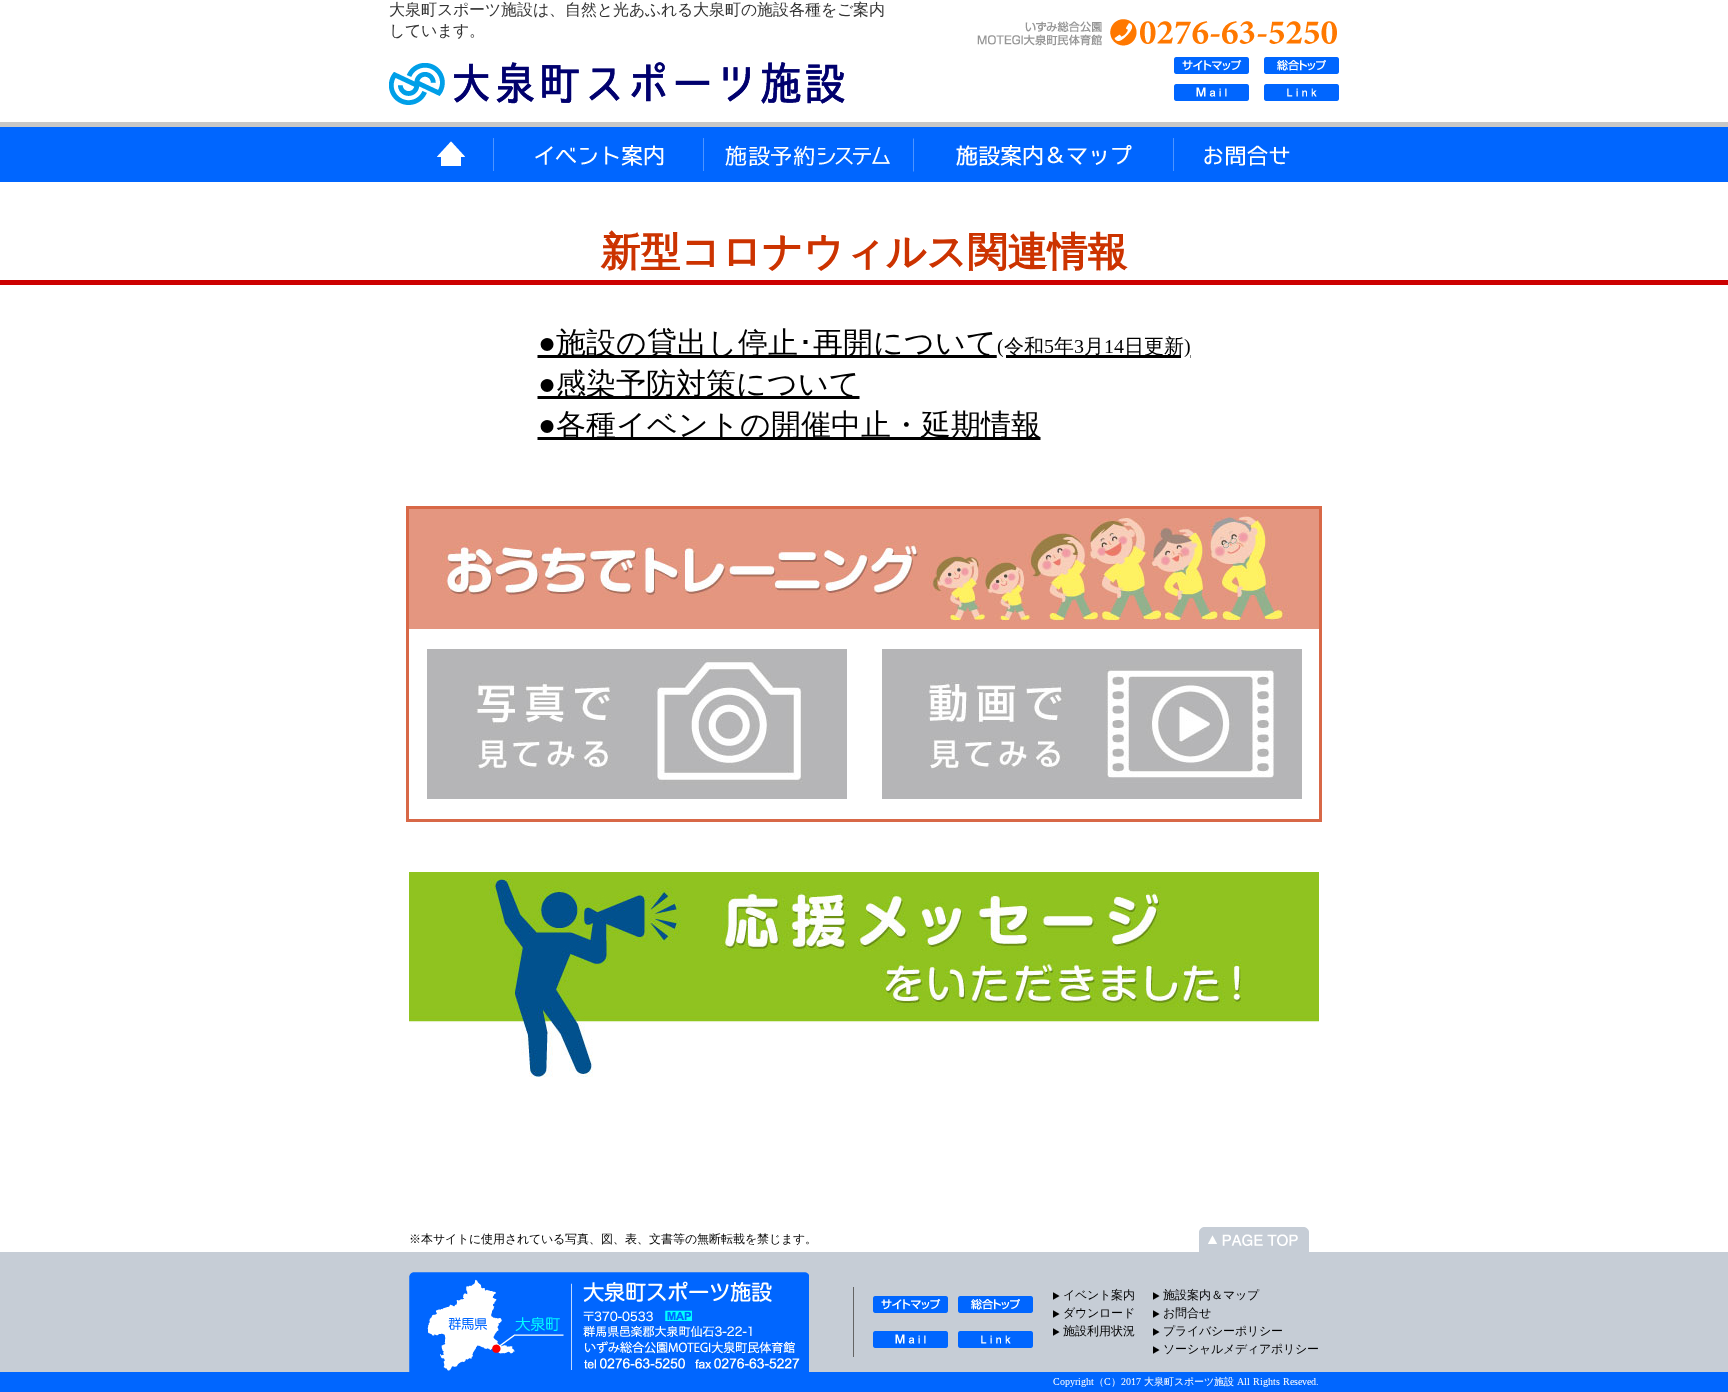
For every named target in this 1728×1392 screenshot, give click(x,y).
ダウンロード (1099, 1313)
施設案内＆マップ (1211, 1295)
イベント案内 (1099, 1295)
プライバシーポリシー (1223, 1331)
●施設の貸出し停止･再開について (864, 342)
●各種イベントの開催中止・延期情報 (789, 424)
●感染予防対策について (699, 383)
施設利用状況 (1099, 1331)
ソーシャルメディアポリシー (1241, 1349)
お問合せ (1187, 1313)
